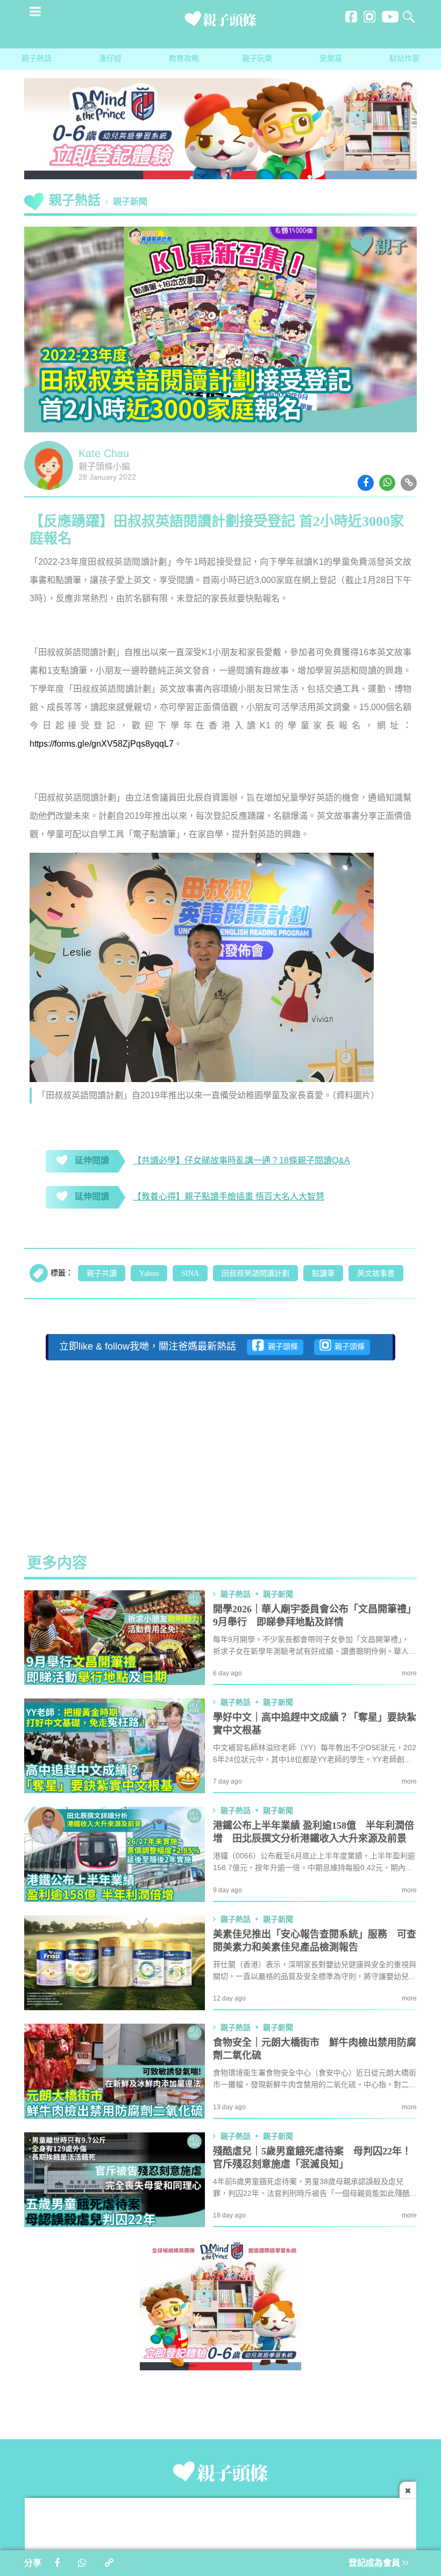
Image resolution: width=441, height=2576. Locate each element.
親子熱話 (37, 59)
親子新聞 (130, 202)
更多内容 (57, 1564)
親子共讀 (102, 1274)
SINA (190, 1274)
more (409, 1673)
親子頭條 (281, 1347)
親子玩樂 (257, 59)
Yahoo (149, 1274)
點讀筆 (323, 1274)
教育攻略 (184, 59)
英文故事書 (376, 1274)
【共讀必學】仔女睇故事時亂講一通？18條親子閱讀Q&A (241, 1161)
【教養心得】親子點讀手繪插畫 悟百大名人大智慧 (229, 1197)
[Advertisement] (220, 1449)
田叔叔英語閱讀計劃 (255, 1274)
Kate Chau (104, 454)
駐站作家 (404, 59)
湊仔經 (110, 59)
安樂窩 (331, 59)
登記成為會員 (375, 2563)
